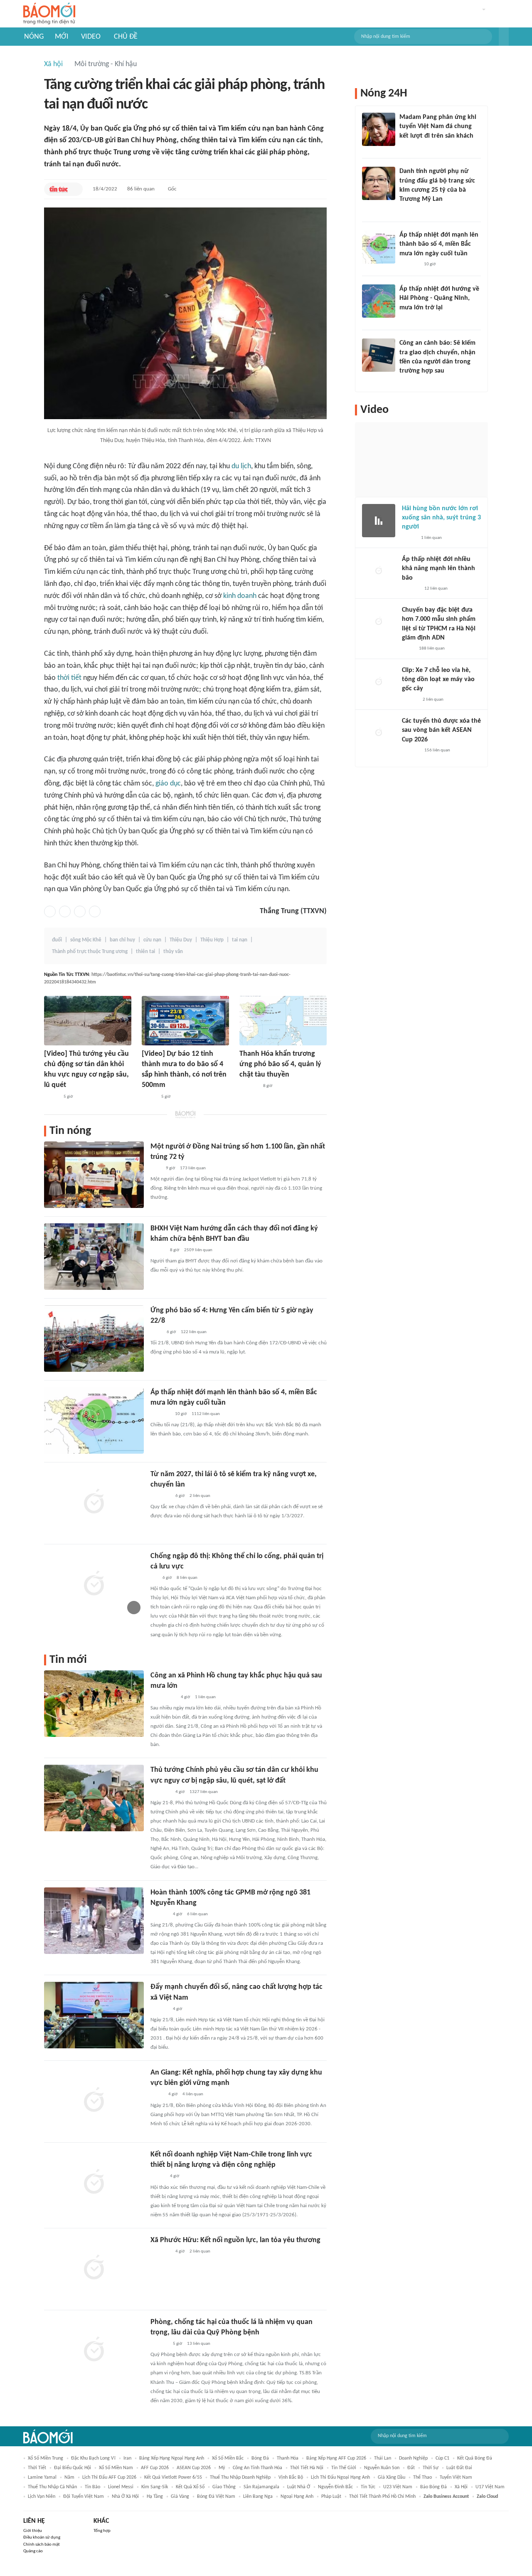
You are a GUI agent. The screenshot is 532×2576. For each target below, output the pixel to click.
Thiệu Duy (181, 940)
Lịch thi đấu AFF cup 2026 (109, 2477)
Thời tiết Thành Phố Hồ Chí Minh (382, 2497)
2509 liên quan (198, 1250)
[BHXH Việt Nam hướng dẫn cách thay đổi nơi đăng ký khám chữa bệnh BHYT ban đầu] (94, 1257)
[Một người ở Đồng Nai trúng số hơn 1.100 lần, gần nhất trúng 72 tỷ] (94, 1175)
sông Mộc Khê (86, 940)
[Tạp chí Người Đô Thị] (154, 1578)
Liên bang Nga (258, 2497)
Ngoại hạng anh (297, 2497)
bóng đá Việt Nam (216, 2497)
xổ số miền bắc (228, 2458)
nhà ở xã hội (125, 2497)
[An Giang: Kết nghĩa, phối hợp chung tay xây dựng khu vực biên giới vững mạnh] (94, 2101)
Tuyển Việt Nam (456, 2477)
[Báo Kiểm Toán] (159, 2344)
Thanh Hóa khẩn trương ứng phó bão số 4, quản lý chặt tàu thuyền (280, 1064)
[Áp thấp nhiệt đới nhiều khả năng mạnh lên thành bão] (379, 571)
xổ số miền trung (46, 2458)
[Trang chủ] (49, 14)
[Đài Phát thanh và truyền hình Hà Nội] (159, 1914)
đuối (57, 940)
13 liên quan (199, 2344)
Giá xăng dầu (392, 2477)
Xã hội (53, 64)
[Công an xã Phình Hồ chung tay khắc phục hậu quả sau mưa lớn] (94, 1704)
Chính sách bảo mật (42, 2545)
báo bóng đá (433, 2487)
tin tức (368, 2487)
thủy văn (173, 952)
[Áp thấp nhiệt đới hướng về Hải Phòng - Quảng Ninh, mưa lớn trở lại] (379, 301)
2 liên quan (200, 1496)
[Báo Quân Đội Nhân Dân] (160, 1792)
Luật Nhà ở (299, 2487)
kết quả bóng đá (475, 2458)
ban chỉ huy (122, 940)
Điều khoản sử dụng (42, 2538)
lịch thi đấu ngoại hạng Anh (340, 2477)
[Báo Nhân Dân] (51, 1097)
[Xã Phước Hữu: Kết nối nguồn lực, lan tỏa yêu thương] (94, 2268)
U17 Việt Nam (490, 2487)
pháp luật (331, 2497)
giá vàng (180, 2497)
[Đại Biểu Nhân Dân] (157, 2095)
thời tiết (69, 678)
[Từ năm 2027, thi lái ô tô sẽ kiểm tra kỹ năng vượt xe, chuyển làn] (94, 1502)
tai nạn (240, 940)
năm (69, 2477)
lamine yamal (42, 2477)
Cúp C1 (442, 2458)
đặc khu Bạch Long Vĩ (93, 2458)
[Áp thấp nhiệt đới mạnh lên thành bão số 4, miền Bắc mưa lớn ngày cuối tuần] (94, 1420)
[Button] (504, 37)
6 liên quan (197, 1914)
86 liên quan (141, 189)
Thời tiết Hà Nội (307, 2468)
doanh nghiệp (413, 2458)
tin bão (92, 2487)
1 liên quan (205, 1697)
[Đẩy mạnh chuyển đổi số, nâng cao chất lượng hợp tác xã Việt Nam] (94, 2015)
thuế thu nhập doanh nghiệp (240, 2477)
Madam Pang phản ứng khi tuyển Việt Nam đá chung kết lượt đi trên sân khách (438, 127)
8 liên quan (187, 1578)
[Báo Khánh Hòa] (160, 2252)
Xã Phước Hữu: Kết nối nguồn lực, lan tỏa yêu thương (235, 2240)
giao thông (224, 2487)
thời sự (431, 2468)
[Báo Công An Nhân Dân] (163, 1697)
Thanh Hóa (288, 2458)
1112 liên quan (206, 1414)
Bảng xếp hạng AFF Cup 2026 (336, 2458)
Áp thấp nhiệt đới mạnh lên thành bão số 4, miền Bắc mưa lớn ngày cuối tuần (439, 244)
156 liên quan (437, 750)
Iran (127, 2458)
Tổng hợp (102, 2531)
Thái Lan (383, 2458)
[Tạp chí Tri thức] (156, 1168)
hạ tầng (155, 2497)
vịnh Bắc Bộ (291, 2477)
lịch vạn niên (42, 2497)
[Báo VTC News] (160, 1414)
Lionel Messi (121, 2487)
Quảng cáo (33, 2551)
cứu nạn (152, 940)
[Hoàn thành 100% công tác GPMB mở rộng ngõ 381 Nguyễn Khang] (94, 1921)
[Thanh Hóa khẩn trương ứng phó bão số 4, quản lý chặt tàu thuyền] (283, 1021)
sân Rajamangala (261, 2487)
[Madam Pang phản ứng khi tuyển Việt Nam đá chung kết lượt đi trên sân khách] (379, 129)
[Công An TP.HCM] (408, 649)
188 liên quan (432, 648)
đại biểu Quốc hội (73, 2468)
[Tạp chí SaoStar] (408, 147)
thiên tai (145, 952)
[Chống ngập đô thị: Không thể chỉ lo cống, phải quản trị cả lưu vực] (94, 1584)
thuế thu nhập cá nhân (52, 2487)
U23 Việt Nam (398, 2487)
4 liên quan (193, 2094)
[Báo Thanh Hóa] (249, 1086)
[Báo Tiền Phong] (407, 319)
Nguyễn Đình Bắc (335, 2487)
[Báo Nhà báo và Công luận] (160, 1496)
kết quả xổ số (190, 2487)
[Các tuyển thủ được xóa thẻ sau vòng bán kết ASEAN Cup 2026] (379, 733)
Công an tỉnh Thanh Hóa (257, 2468)
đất (411, 2468)
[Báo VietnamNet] (406, 210)
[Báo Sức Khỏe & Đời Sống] (158, 1250)
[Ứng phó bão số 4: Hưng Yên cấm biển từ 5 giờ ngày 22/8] (94, 1339)
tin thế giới (344, 2468)
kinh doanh (240, 596)
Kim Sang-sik (155, 2487)
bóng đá (260, 2458)
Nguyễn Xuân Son (382, 2468)
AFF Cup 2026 (155, 2468)
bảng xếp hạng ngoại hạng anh (172, 2458)
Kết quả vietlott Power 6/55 (173, 2477)
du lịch (241, 466)
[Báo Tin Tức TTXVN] (58, 189)
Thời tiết (37, 2468)
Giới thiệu (33, 2531)
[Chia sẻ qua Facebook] (50, 911)
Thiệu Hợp (212, 940)
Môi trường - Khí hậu (106, 64)
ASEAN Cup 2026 (194, 2468)
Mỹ (222, 2468)
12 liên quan (436, 589)
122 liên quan (194, 1332)
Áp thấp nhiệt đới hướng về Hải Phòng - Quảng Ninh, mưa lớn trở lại (439, 298)
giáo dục (168, 784)
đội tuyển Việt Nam (84, 2497)
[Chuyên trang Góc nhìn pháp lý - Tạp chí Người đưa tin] (405, 382)
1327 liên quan (204, 1792)
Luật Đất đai (459, 2468)
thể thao (422, 2477)
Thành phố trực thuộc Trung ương (90, 952)
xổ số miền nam (116, 2468)
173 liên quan (193, 1168)
